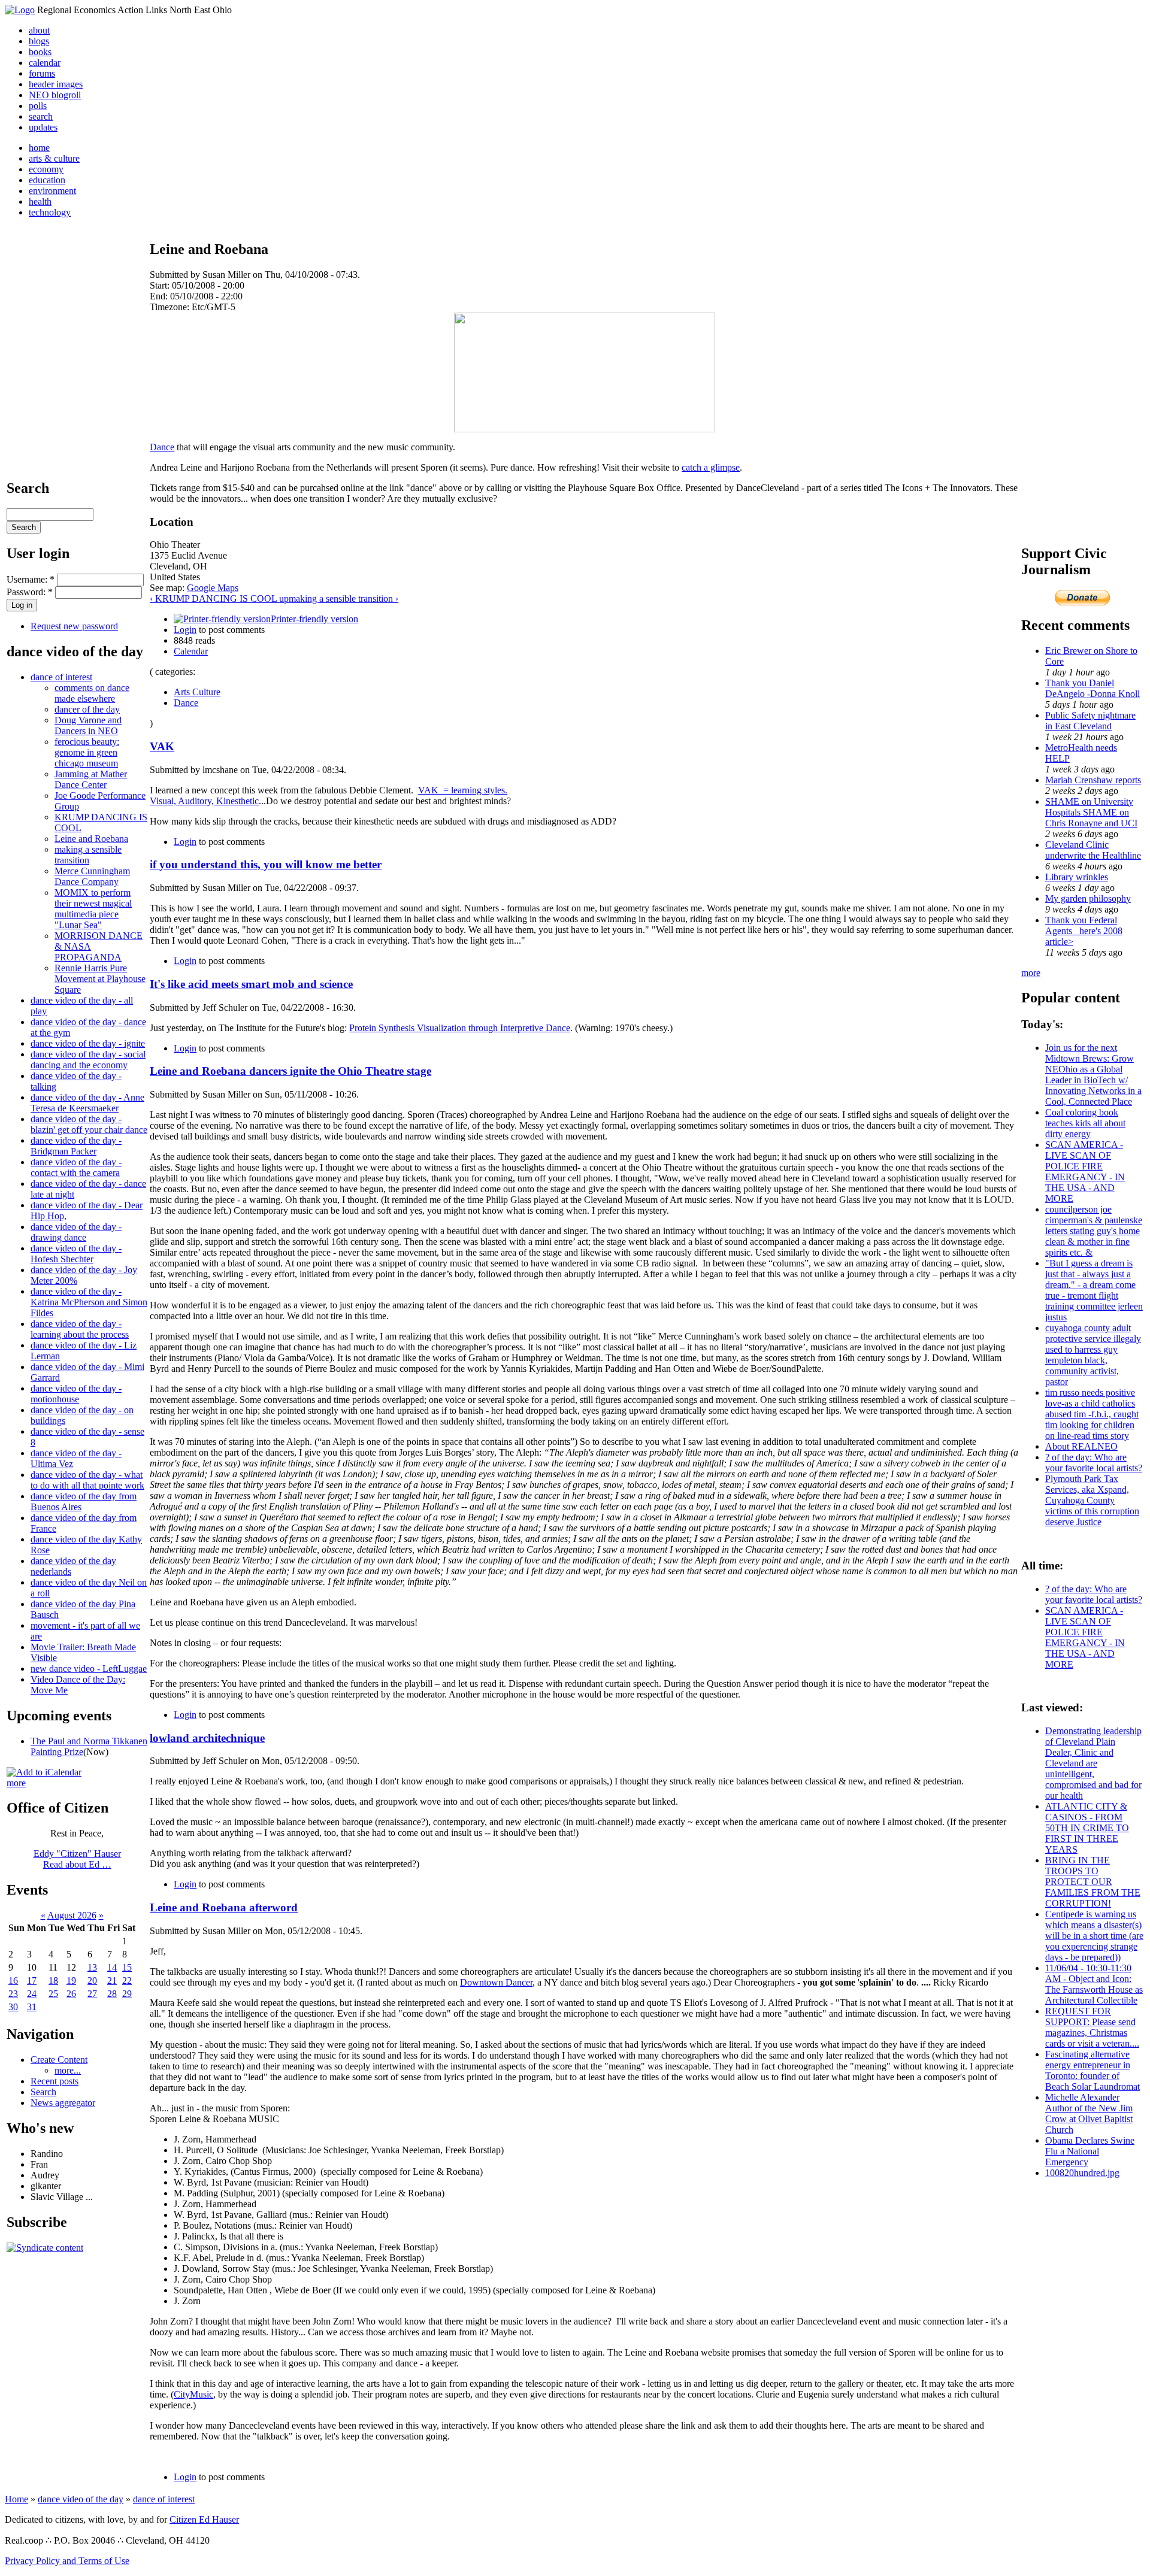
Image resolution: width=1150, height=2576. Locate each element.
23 (13, 1994)
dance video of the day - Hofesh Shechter (76, 1254)
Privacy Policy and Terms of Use (67, 2561)
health (40, 201)
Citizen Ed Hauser (204, 2519)
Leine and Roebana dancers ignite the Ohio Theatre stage (290, 1071)
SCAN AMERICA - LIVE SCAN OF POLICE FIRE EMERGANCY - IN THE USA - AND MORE (1085, 1172)
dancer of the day (87, 709)
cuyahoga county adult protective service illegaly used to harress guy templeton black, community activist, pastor (1093, 1355)
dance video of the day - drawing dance (76, 1232)
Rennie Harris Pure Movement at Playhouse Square (100, 979)
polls (38, 106)
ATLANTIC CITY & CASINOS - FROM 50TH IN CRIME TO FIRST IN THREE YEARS (1087, 1828)
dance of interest (61, 677)
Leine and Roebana (91, 839)
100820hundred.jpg (1082, 2173)
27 (92, 1994)
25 (53, 1994)
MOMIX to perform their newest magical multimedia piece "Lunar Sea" (93, 909)
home (39, 148)
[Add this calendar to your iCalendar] (44, 1772)
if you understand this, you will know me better (266, 864)
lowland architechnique (207, 1738)
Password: (30, 592)
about (39, 30)
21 (112, 1981)
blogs (39, 41)
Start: (161, 285)
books (40, 52)
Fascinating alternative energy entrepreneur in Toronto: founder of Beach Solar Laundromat (1092, 2070)
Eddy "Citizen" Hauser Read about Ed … (77, 1859)
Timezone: (171, 307)
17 (32, 1981)
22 (127, 1981)
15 (127, 1967)
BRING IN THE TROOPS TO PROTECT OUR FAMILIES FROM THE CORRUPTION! (1093, 1882)
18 (53, 1981)
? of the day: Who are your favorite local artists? (1094, 1463)
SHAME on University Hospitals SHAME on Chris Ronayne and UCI (1091, 812)
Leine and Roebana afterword (224, 1907)
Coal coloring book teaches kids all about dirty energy (1085, 1123)
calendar (45, 63)
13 (92, 1967)
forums (42, 73)
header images (56, 84)
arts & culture (54, 158)
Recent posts (55, 2081)
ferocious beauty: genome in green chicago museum (87, 752)
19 (71, 1981)
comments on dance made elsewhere (92, 693)
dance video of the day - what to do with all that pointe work (87, 1480)
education (47, 180)
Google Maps (213, 588)
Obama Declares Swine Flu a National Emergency (1090, 2151)
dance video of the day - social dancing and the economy (88, 1060)
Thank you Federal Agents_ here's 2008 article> (1084, 931)
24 (32, 1994)
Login (185, 630)
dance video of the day (81, 2499)
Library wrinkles (1077, 877)
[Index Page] (20, 10)
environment (52, 191)
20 (92, 1981)
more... (68, 2070)
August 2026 (72, 1915)
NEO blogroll (55, 95)
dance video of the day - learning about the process (80, 1329)
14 (112, 1967)
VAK (162, 746)
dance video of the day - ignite (88, 1043)
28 (112, 1994)
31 (32, 2007)
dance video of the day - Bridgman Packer (76, 1146)
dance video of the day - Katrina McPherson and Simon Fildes (89, 1302)
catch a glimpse (711, 467)
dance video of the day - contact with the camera (76, 1167)
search (41, 116)
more (16, 1783)
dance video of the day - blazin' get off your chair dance (89, 1124)
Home (16, 2499)
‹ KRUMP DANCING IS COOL (214, 598)
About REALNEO (1081, 1446)
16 (13, 1981)
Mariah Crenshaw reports (1093, 780)
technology (50, 212)
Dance (162, 447)
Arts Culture (197, 692)
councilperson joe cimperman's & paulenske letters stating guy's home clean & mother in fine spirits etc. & (1094, 1231)
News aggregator (63, 2103)
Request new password (74, 626)
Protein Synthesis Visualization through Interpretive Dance (460, 1028)
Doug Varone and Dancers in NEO (88, 725)
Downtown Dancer (496, 1982)
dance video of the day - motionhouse (76, 1394)
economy (46, 169)
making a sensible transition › (344, 598)
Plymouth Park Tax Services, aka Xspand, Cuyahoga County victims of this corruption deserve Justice (1092, 1500)
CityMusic (193, 2394)
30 (13, 2007)
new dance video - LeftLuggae (89, 1669)
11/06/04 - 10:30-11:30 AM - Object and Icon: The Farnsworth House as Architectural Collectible (1094, 1984)
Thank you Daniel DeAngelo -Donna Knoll (1092, 688)
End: (160, 296)
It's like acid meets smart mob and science (251, 984)
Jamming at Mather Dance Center (91, 779)
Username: (31, 579)
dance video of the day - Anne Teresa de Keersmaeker (87, 1103)
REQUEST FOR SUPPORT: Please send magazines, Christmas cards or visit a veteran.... (1092, 2027)
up (284, 598)
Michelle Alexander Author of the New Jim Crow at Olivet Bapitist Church (1089, 2113)
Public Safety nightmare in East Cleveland (1090, 721)
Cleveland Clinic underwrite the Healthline (1093, 850)
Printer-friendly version (314, 619)
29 (127, 1994)
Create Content (59, 2060)
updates (43, 127)
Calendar (191, 651)
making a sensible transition (88, 855)
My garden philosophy (1088, 898)
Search (43, 2092)
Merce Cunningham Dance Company (92, 876)
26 (71, 1994)
